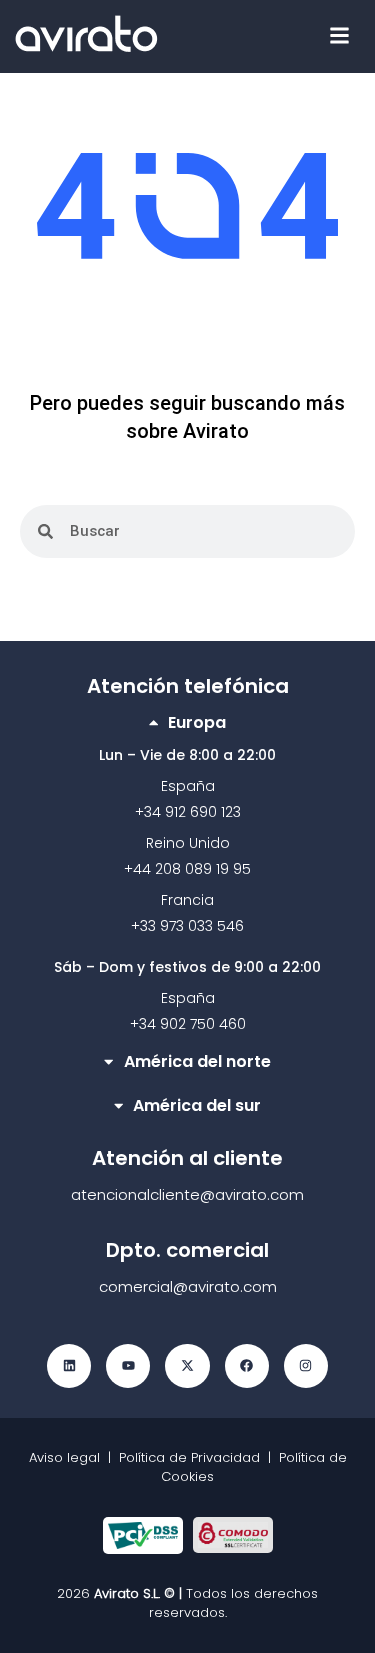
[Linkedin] (69, 1366)
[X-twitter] (187, 1366)
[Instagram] (306, 1366)
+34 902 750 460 (188, 1024)
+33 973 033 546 (187, 926)
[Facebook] (247, 1366)
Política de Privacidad (189, 1457)
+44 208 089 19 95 (187, 869)
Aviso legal (68, 1457)
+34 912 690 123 (188, 812)
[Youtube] (128, 1366)
